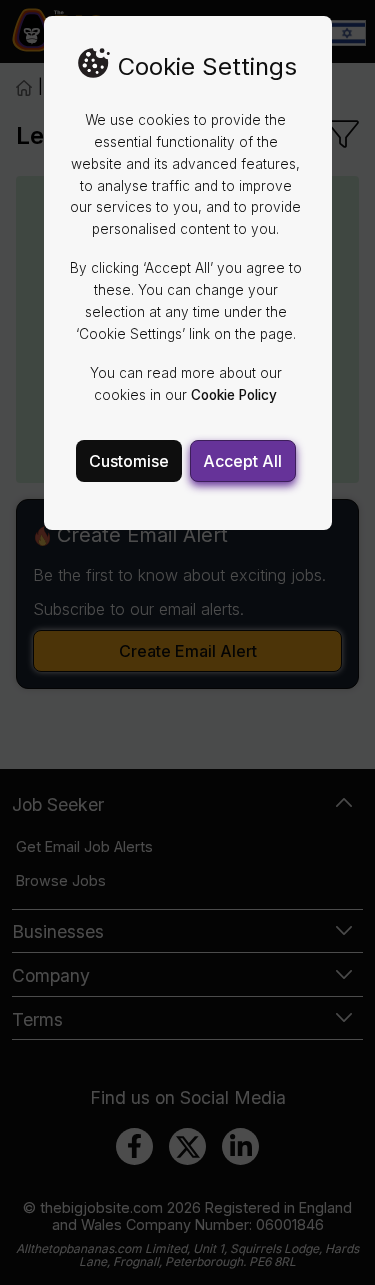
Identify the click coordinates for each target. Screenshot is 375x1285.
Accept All (242, 461)
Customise (129, 461)
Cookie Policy (234, 395)
